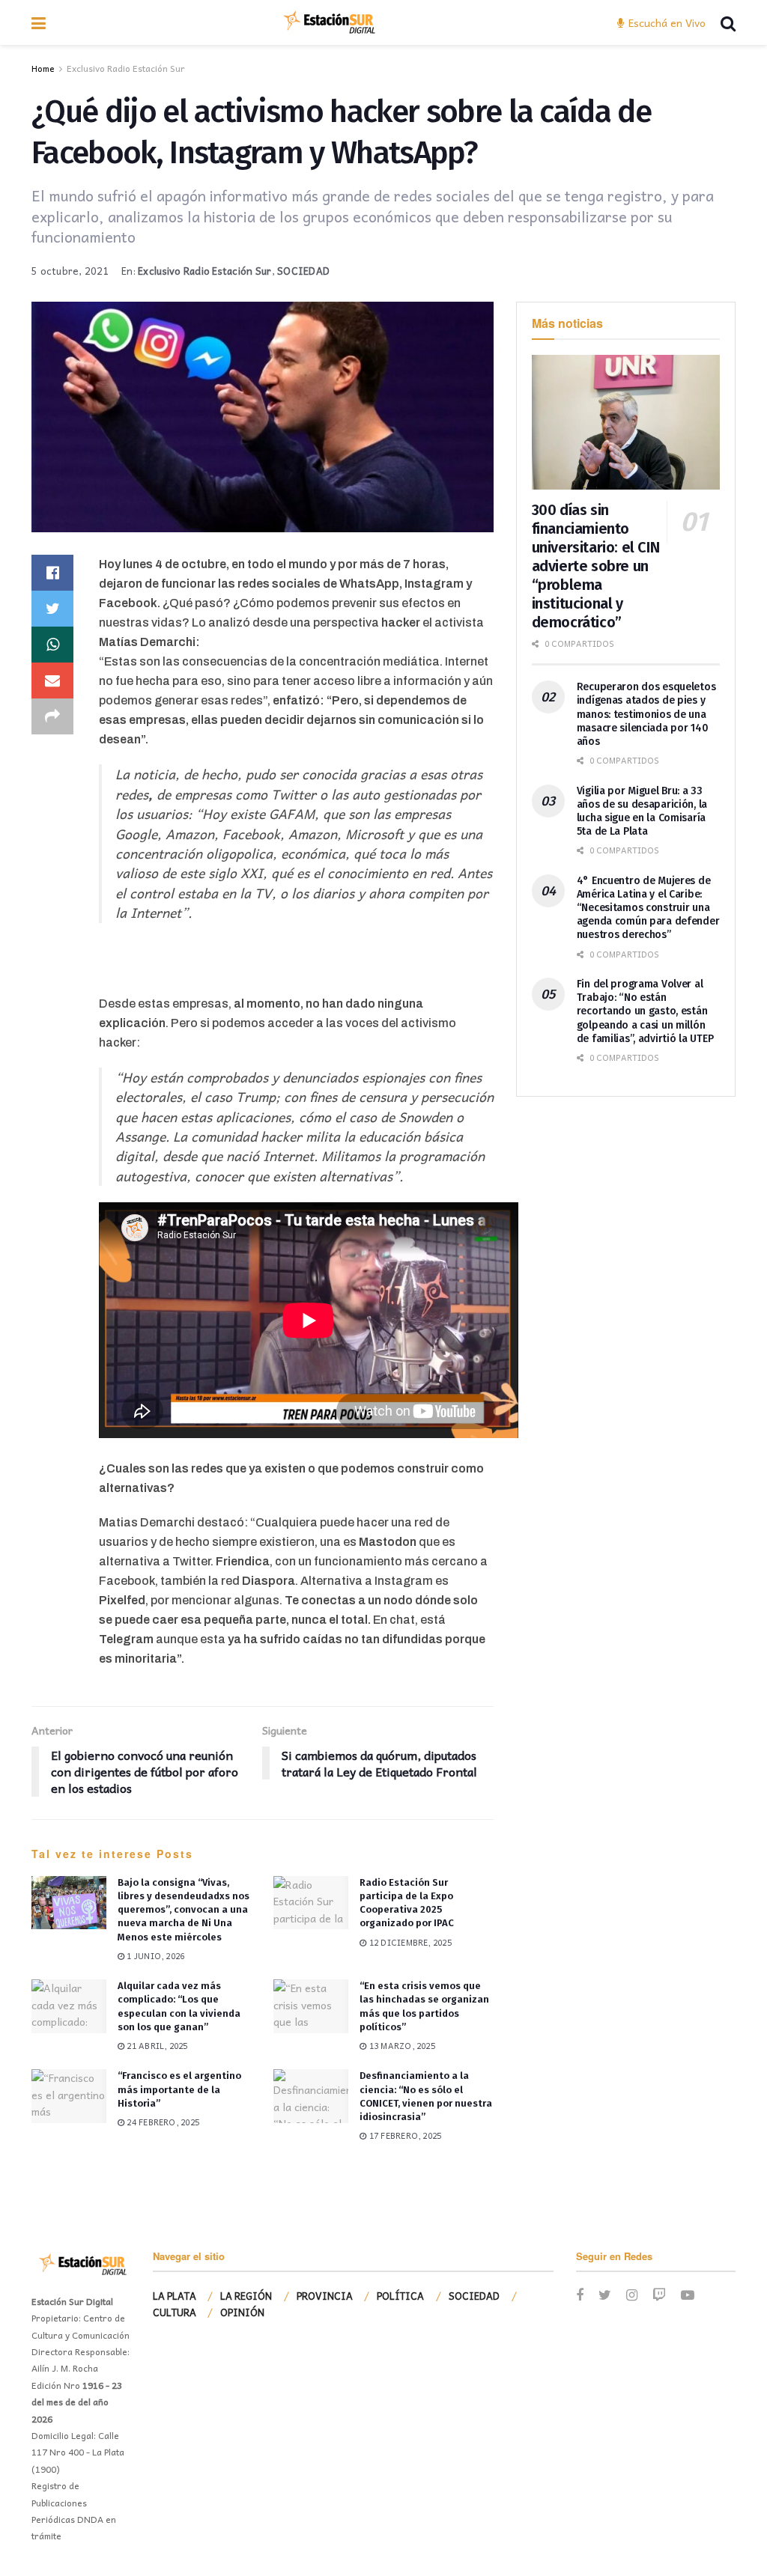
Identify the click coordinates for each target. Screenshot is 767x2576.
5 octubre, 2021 (70, 271)
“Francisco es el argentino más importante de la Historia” (179, 2089)
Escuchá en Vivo (666, 22)
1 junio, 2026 (154, 1956)
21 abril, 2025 (156, 2046)
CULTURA (175, 2312)
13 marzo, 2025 (401, 2046)
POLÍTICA (400, 2296)
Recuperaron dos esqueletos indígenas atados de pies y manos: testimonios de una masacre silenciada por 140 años (646, 714)
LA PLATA (175, 2296)
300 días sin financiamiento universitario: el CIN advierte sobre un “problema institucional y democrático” (596, 566)
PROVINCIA (325, 2296)
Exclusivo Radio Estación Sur (126, 68)
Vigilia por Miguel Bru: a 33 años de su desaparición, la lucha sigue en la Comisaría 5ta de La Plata (642, 812)
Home (43, 68)
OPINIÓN (242, 2312)
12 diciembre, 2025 (409, 1942)
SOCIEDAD (303, 271)
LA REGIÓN (246, 2296)
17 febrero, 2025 (404, 2135)
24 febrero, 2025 (162, 2122)
